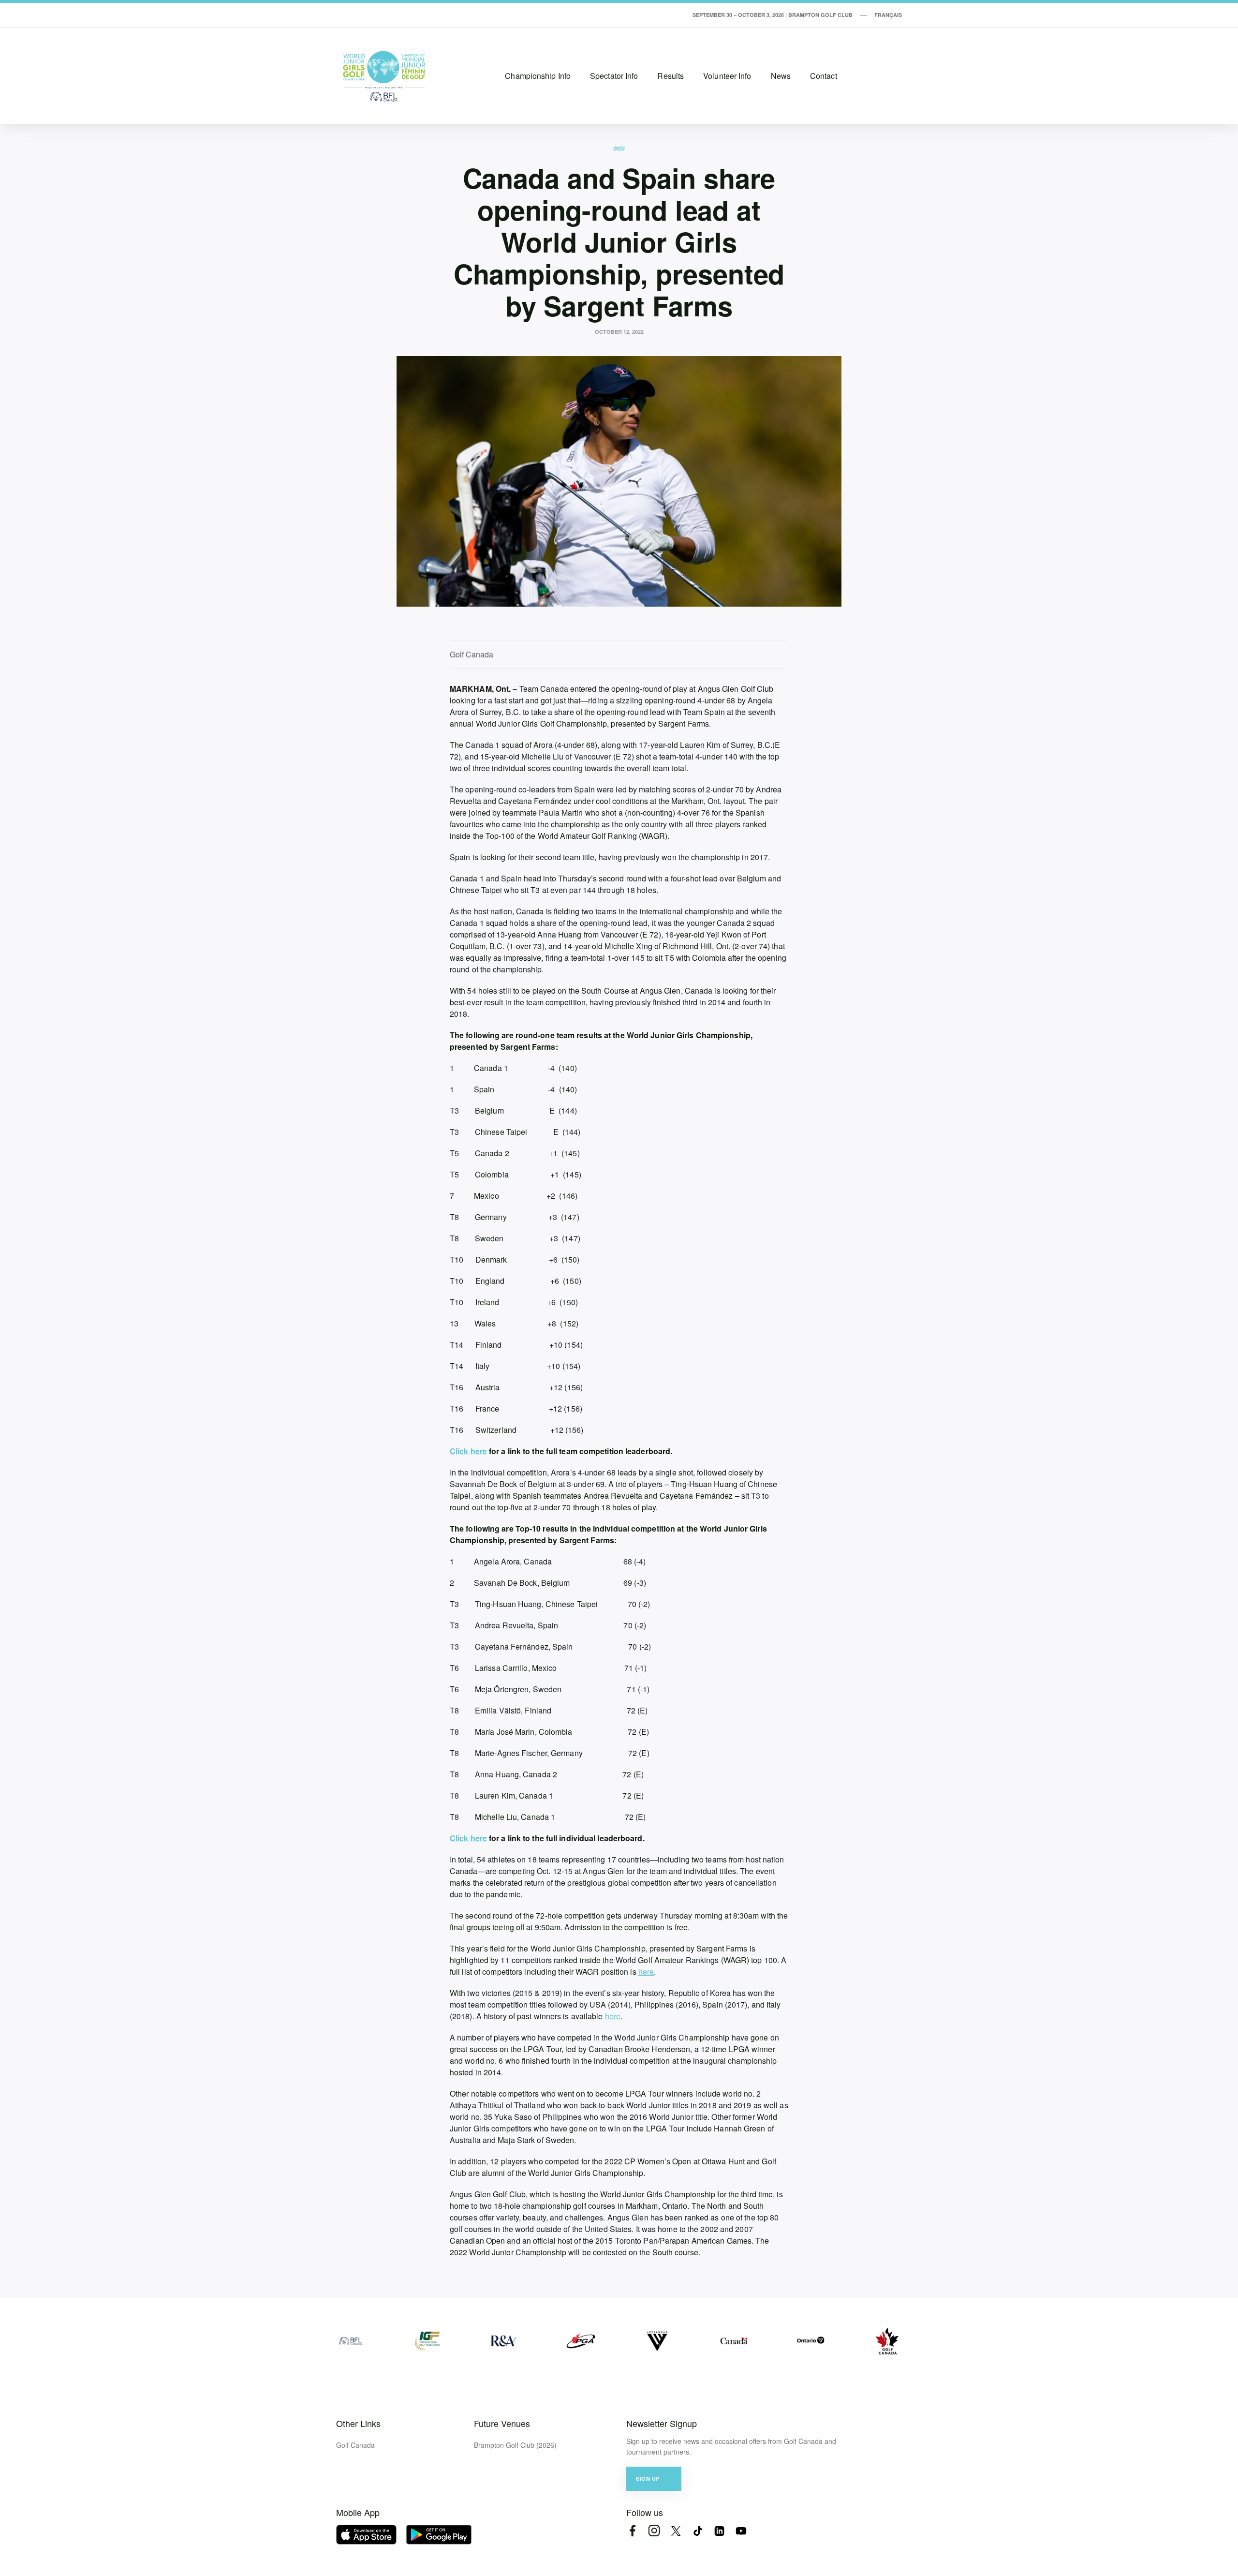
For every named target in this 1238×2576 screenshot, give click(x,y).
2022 (619, 148)
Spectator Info (614, 76)
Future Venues (502, 2423)
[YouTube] (741, 2531)
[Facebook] (632, 2531)
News (781, 76)
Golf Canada (355, 2445)
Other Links (358, 2423)
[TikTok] (698, 2531)
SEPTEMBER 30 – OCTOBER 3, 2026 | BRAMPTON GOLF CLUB (773, 15)
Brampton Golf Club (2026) (515, 2445)
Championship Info (538, 76)
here (646, 1972)
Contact (824, 76)
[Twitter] (676, 2531)
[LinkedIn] (719, 2531)
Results (671, 76)
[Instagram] (654, 2531)
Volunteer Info (727, 76)
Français (888, 15)
